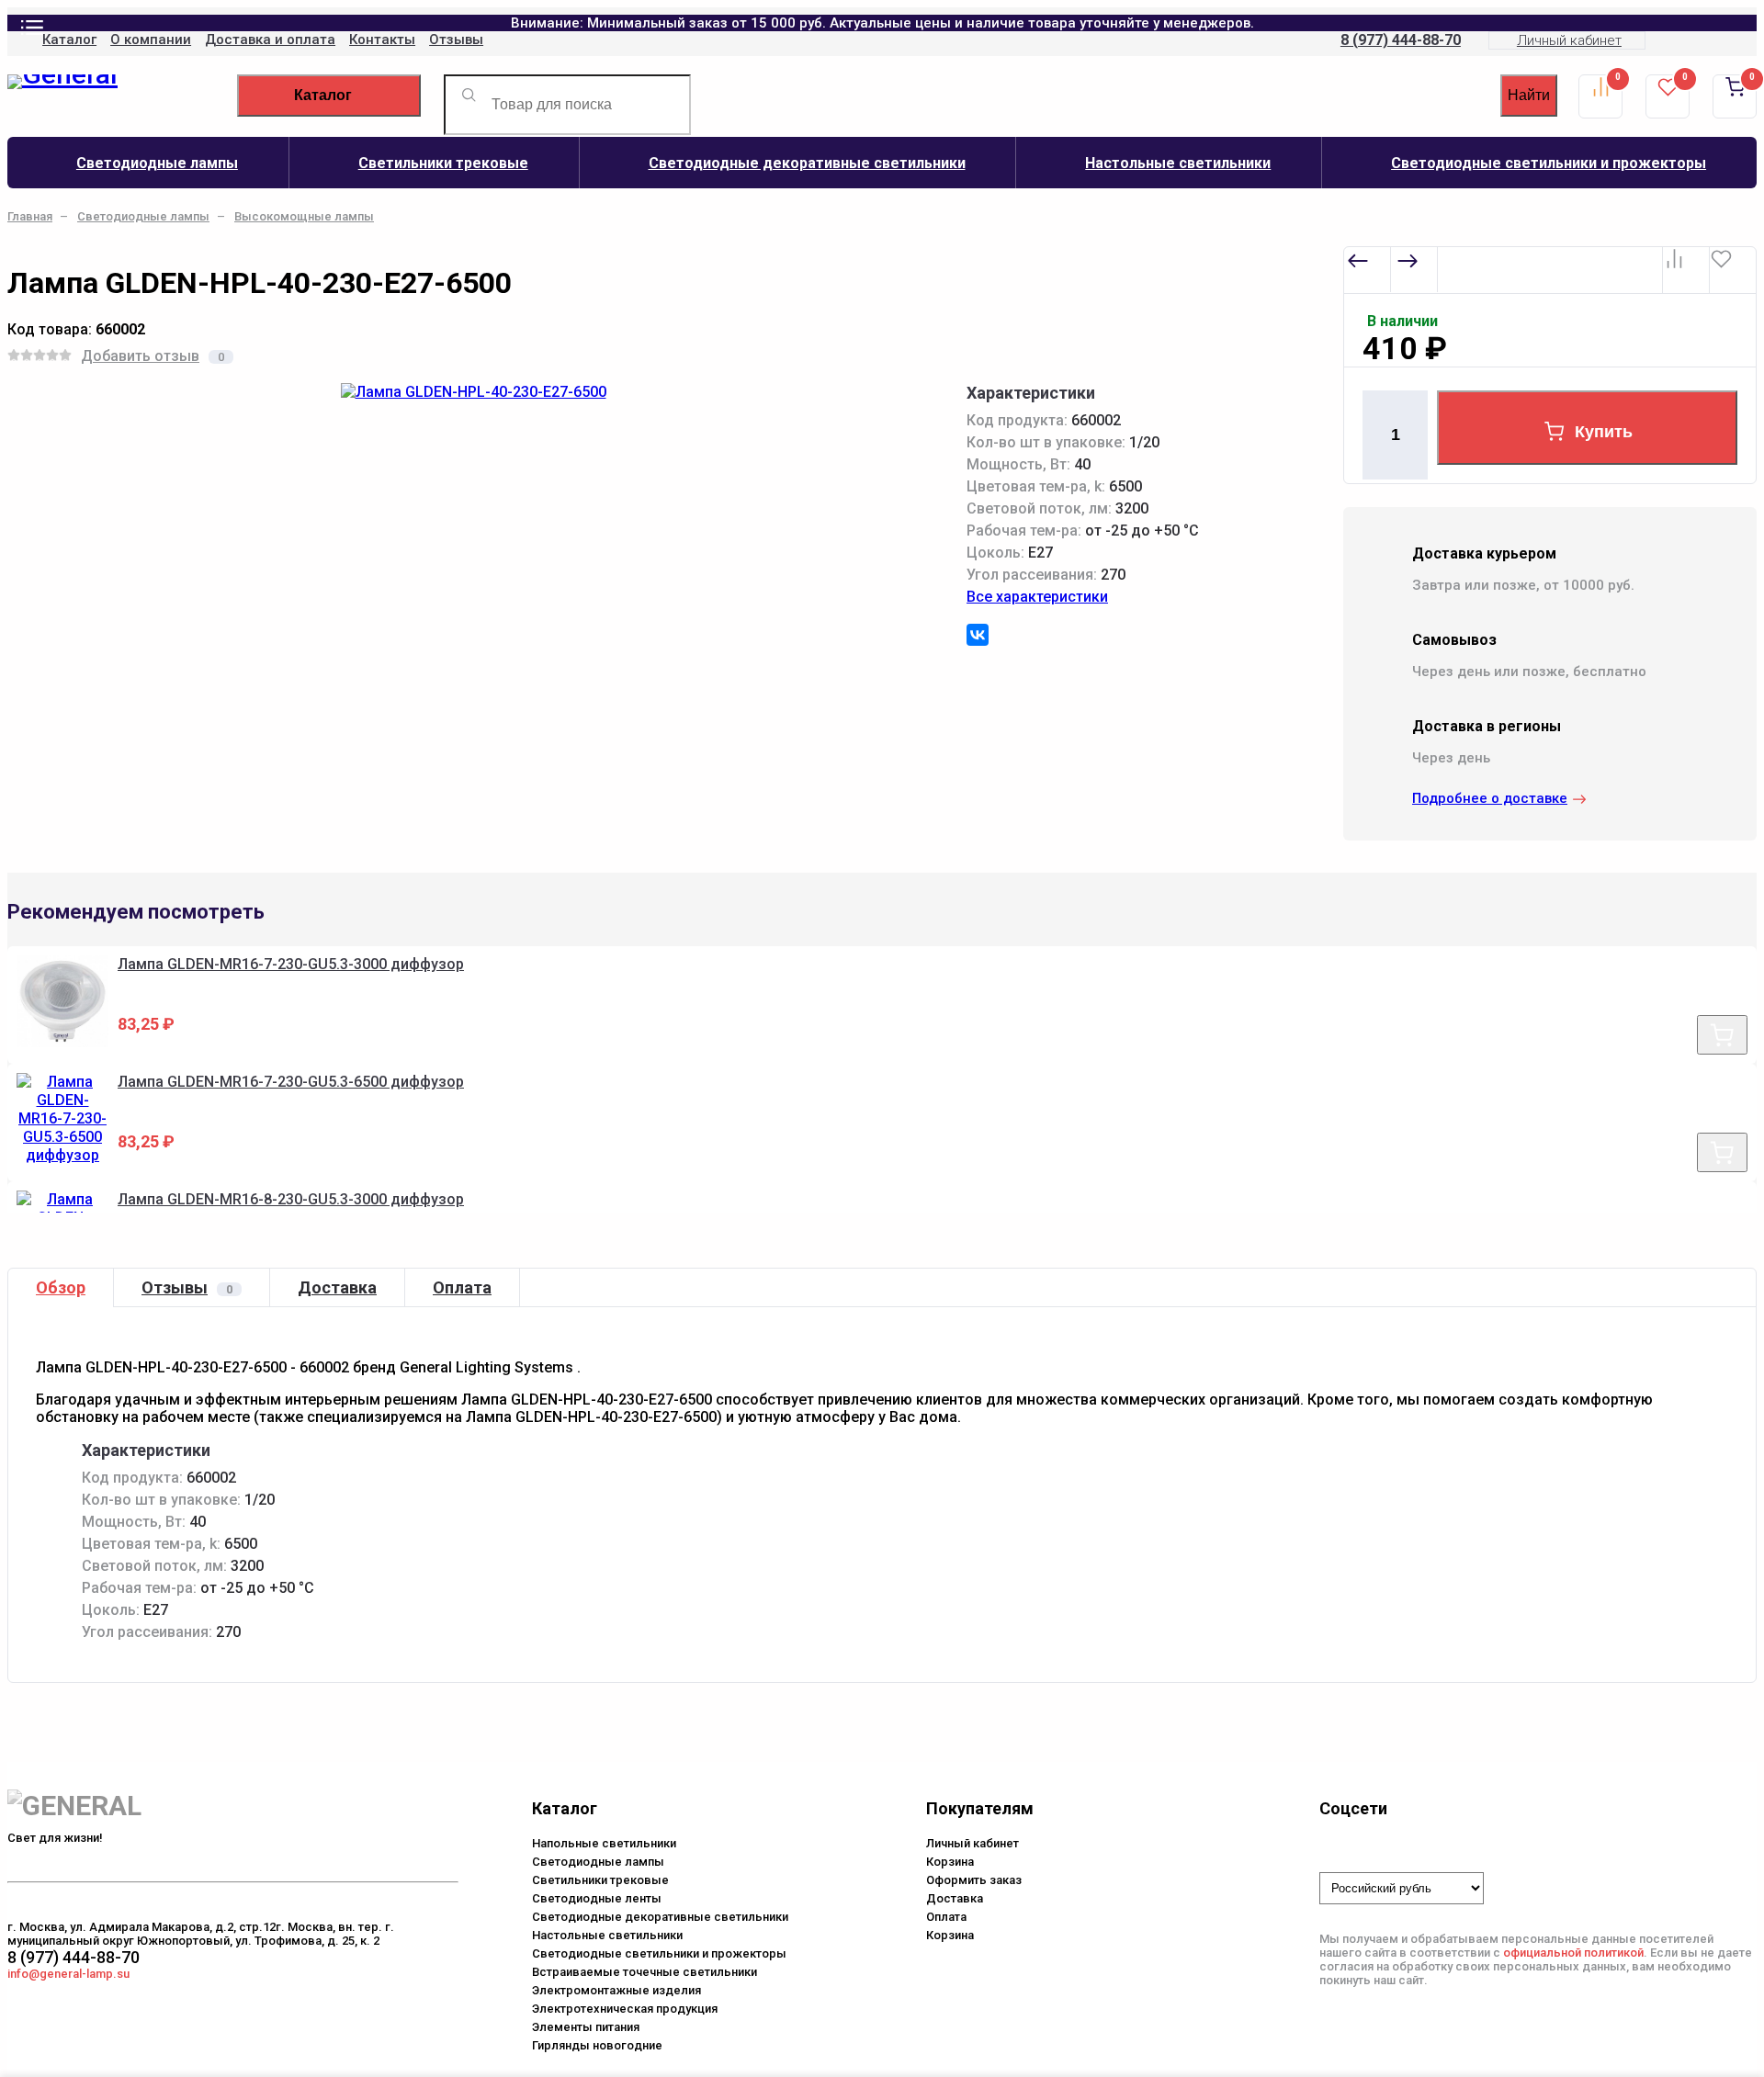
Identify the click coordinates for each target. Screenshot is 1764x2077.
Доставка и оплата (270, 40)
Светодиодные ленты (597, 1898)
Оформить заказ (974, 1880)
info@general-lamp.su (68, 1974)
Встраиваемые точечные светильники (645, 1972)
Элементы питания (586, 2027)
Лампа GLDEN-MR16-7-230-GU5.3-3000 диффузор (291, 964)
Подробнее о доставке (1490, 798)
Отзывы (456, 40)
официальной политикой (1573, 1953)
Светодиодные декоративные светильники (807, 163)
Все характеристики (1037, 597)
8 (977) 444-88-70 (1401, 40)
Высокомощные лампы (304, 216)
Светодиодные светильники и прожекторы (659, 1953)
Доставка (337, 1287)
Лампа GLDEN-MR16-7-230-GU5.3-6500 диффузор (291, 1082)
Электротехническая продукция (625, 2009)
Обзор (61, 1287)
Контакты (382, 40)
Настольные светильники (1178, 163)
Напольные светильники (604, 1843)
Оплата (462, 1287)
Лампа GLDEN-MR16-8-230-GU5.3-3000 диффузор (291, 1199)
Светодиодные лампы (157, 163)
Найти (1529, 95)
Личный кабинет (1569, 40)
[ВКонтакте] (978, 635)
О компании (151, 40)
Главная (30, 216)
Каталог (69, 40)
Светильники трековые (443, 163)
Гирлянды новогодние (597, 2045)
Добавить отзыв (140, 356)
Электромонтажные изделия (616, 1990)
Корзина (950, 1862)
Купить (1604, 432)
